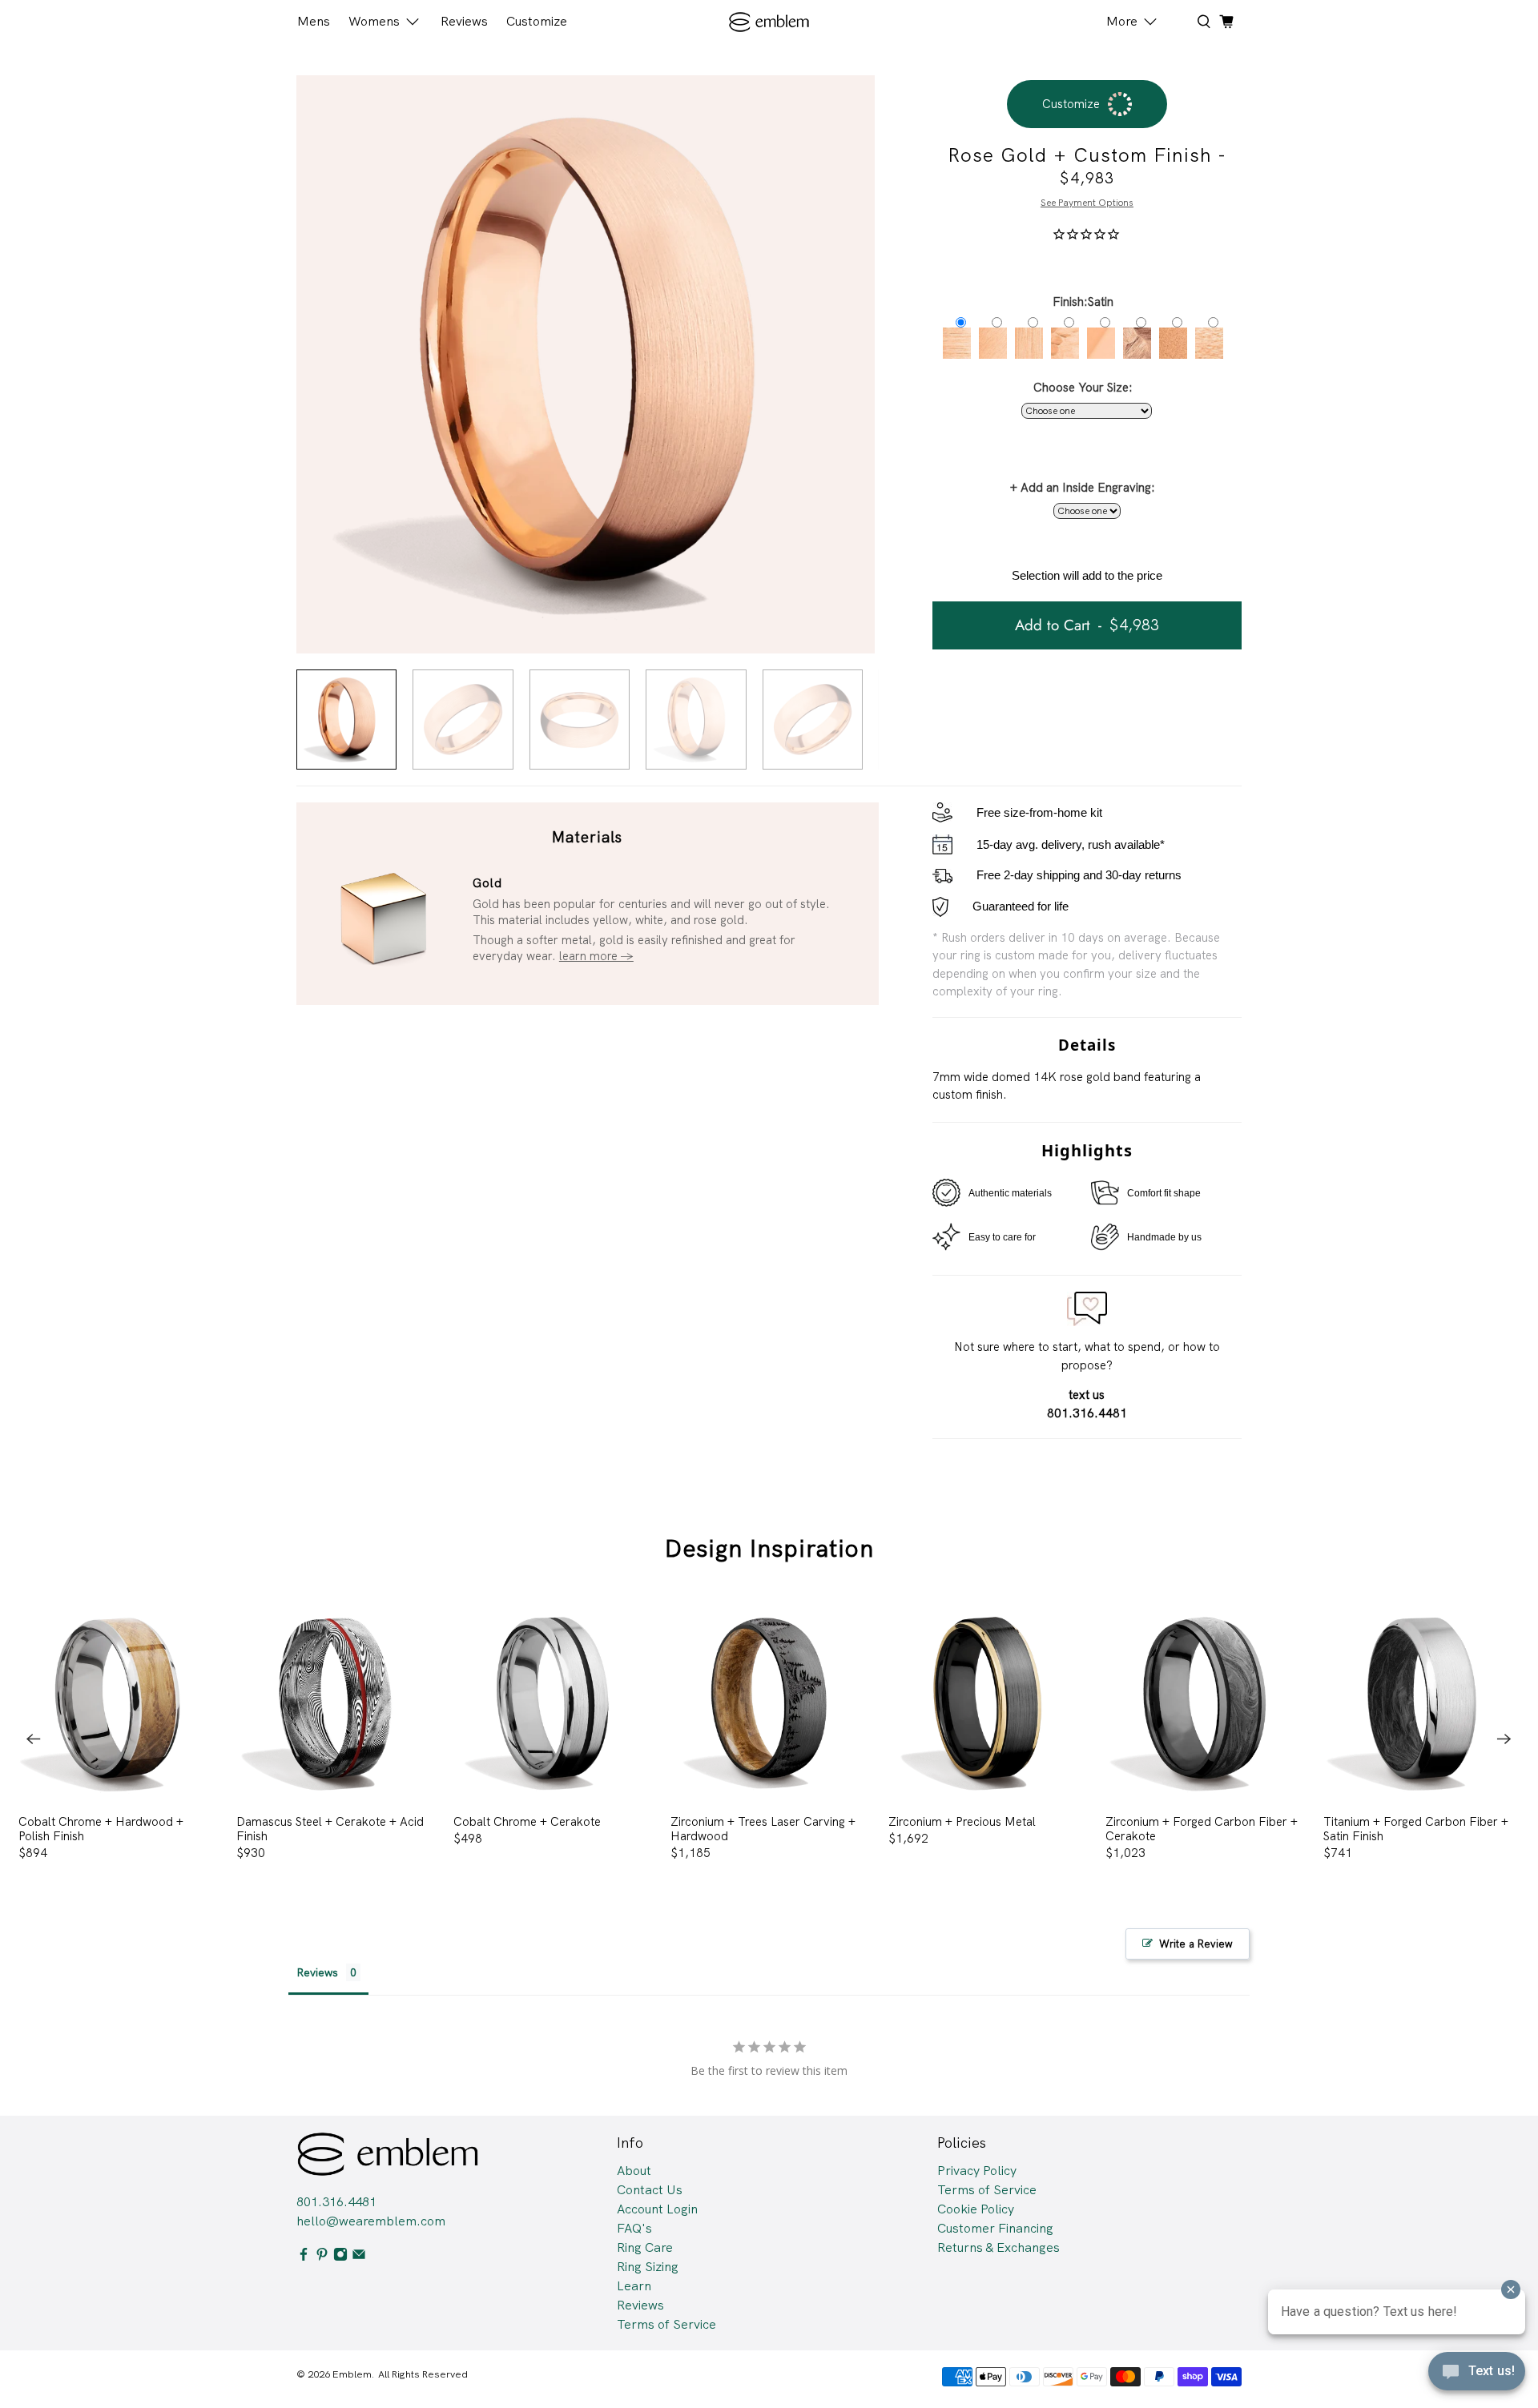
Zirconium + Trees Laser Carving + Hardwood (763, 1829)
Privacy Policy (977, 2171)
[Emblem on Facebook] (304, 2257)
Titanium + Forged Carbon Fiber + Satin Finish (1416, 1829)
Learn (634, 2286)
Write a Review (1196, 1944)
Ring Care (645, 2247)
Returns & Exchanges (998, 2247)
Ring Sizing (648, 2267)
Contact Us (650, 2190)
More (1122, 21)
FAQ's (634, 2228)
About (634, 2171)
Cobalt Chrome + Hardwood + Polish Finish (101, 1829)
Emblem (352, 2374)
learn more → (596, 956)
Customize (537, 21)
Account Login (657, 2209)
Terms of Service (666, 2324)
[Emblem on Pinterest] (322, 2257)
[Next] (1504, 1739)
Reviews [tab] (317, 1972)
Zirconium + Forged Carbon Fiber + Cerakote (1202, 1829)
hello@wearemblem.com (371, 2221)
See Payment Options (1087, 203)
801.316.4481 (336, 2202)
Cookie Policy (976, 2209)
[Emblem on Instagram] (340, 2257)
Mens (314, 21)
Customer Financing (995, 2228)
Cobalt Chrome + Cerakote (527, 1821)
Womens (374, 21)
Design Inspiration (769, 1548)
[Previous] (34, 1739)
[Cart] (1226, 22)
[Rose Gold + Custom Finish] (586, 364)
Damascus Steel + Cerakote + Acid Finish (330, 1829)
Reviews (464, 21)
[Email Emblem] (359, 2257)
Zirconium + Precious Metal (962, 1821)
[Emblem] (769, 22)
